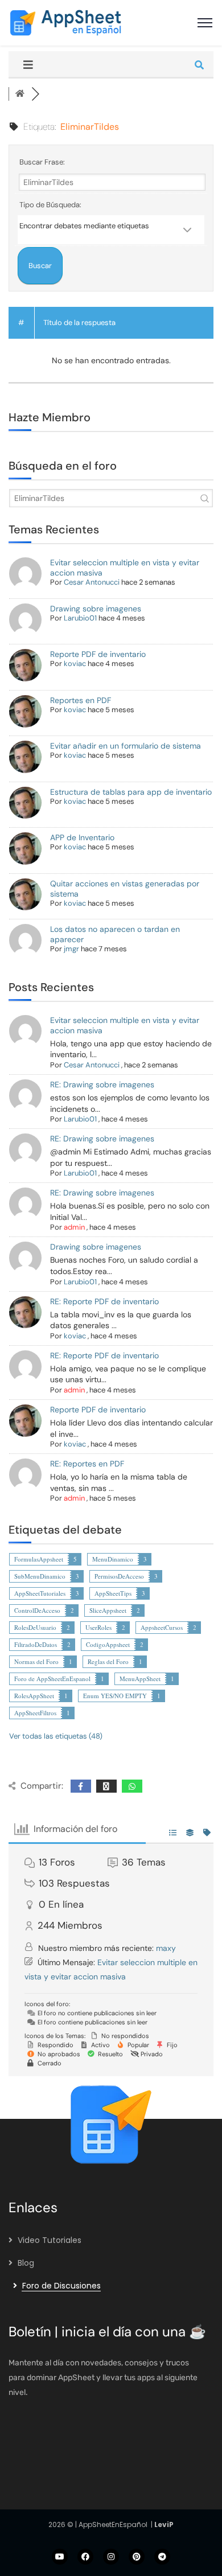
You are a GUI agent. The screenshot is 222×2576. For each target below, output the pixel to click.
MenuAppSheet (140, 1679)
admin (74, 1227)
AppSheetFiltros (35, 1713)
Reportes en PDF (81, 700)
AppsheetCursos (162, 1627)
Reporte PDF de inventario (98, 654)
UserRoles (98, 1627)
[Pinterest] (137, 2557)
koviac (75, 663)
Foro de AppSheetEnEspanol (52, 1679)
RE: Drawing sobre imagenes (102, 1084)
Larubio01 (80, 618)
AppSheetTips (113, 1593)
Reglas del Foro (108, 1661)
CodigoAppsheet (108, 1644)
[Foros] (20, 94)
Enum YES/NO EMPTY (115, 1696)
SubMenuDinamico (40, 1576)
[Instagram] (111, 2557)
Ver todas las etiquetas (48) (56, 1736)
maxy (166, 1948)
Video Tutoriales (50, 2240)
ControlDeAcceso (37, 1610)
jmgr (71, 949)
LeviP (164, 2524)
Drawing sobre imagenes (96, 609)
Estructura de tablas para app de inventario (131, 792)
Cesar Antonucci (92, 582)
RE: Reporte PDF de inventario (104, 1301)
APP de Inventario (82, 837)
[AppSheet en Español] (65, 22)
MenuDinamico (113, 1559)
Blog (26, 2263)
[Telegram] (162, 2557)
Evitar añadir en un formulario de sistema (126, 746)
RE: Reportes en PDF (87, 1464)
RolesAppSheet (34, 1696)
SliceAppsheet (108, 1610)
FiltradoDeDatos (36, 1644)
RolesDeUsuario (35, 1627)
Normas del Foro (36, 1661)
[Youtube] (60, 2557)
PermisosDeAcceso (119, 1576)
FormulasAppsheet (39, 1559)
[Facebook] (85, 2557)
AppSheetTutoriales (40, 1593)
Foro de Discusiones (61, 2286)
